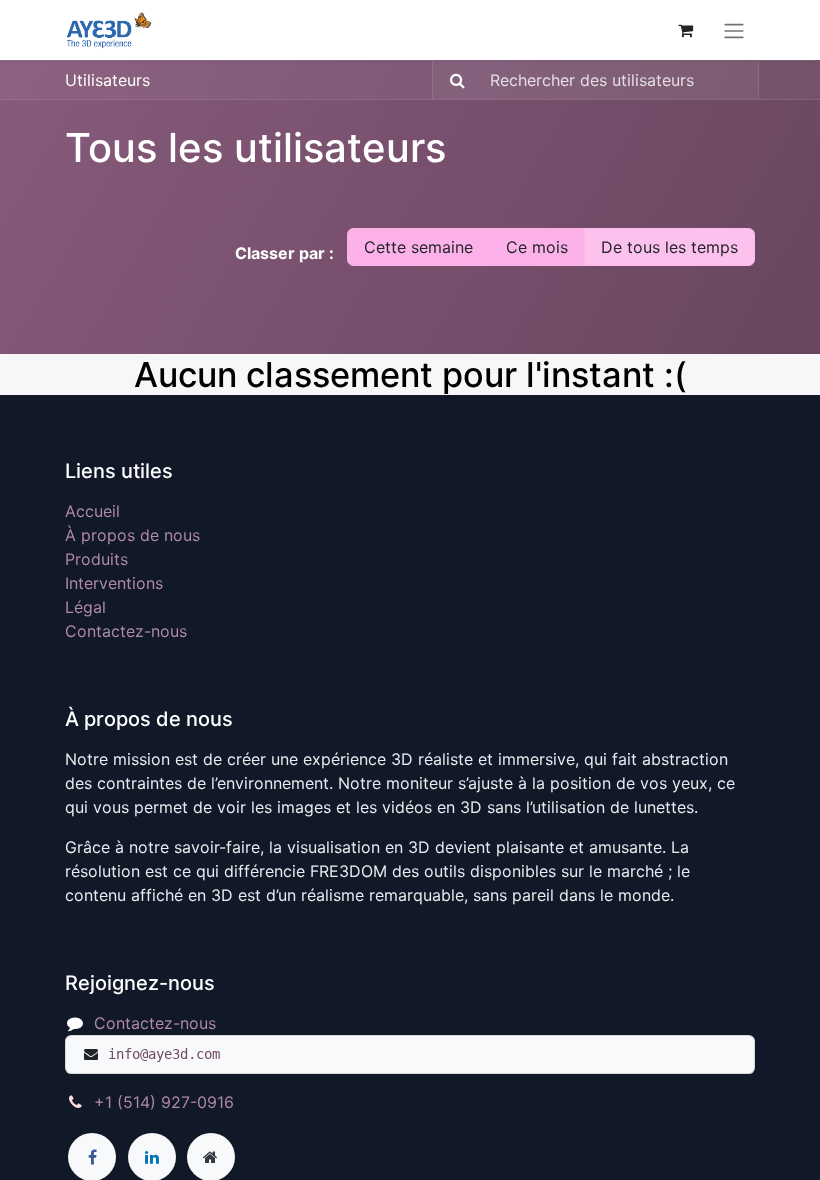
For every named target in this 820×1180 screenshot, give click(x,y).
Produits (96, 559)
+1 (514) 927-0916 (164, 1102)
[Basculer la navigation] (734, 30)
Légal (85, 607)
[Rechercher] (451, 80)
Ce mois (537, 247)
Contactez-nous (126, 631)
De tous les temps (669, 247)
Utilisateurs (107, 80)
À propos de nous (132, 535)
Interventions (114, 583)
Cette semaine (418, 247)
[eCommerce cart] (685, 30)
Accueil (92, 511)
